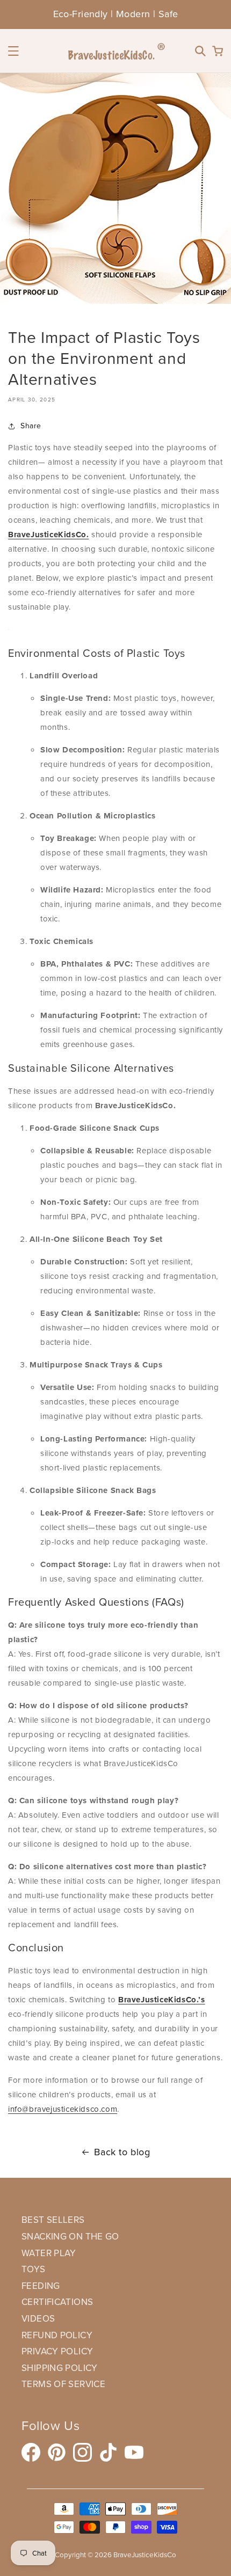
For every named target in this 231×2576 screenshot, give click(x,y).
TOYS (34, 2269)
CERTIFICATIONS (57, 2302)
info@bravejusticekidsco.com (63, 2109)
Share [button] (31, 426)
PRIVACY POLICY (57, 2351)
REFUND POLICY (57, 2335)
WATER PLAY (49, 2253)
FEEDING (41, 2286)
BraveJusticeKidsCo (145, 2555)
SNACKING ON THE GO (70, 2237)
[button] (13, 51)
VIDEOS (38, 2319)
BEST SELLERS (53, 2220)
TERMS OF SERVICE (63, 2384)
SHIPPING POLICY (60, 2368)
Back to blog (122, 2152)
